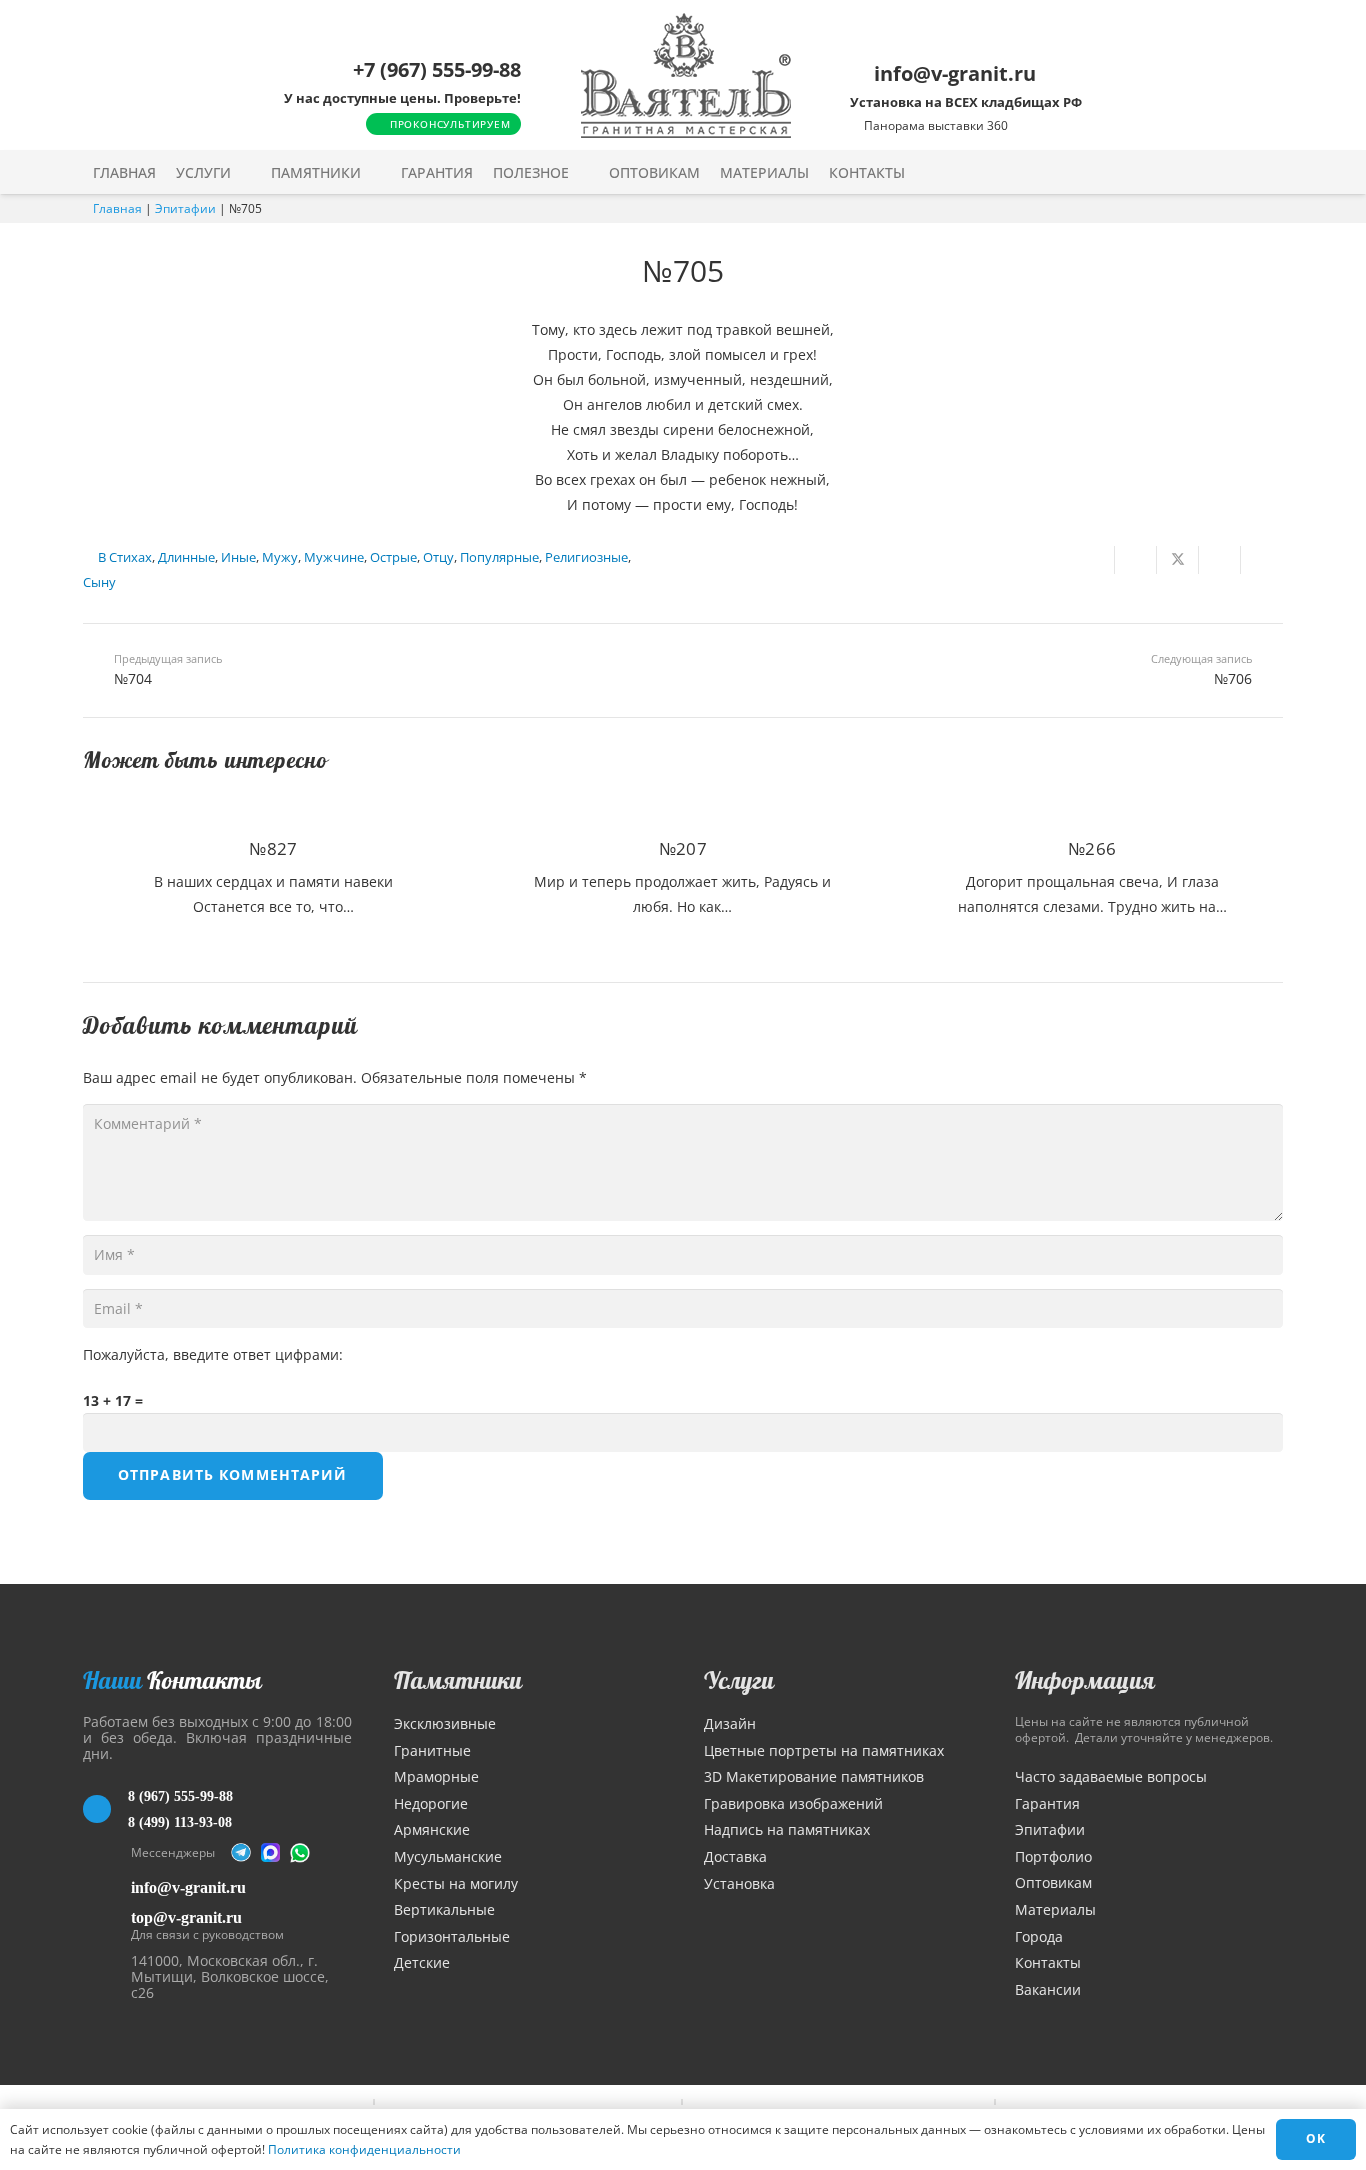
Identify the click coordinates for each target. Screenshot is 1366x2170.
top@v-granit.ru (186, 1917)
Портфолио (1053, 1856)
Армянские (432, 1829)
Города (1039, 1936)
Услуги (739, 1680)
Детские (422, 1962)
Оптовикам (1053, 1882)
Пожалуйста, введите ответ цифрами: (213, 1354)
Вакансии (1048, 1989)
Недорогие (431, 1803)
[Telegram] (241, 1853)
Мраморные (436, 1776)
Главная (117, 208)
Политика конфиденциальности (364, 2149)
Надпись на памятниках (787, 1829)
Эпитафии (185, 208)
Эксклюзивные (445, 1723)
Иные (238, 557)
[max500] (271, 1853)
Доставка (735, 1856)
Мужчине (334, 557)
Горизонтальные (452, 1936)
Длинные (186, 557)
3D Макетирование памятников (814, 1776)
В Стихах (125, 557)
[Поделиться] (1136, 560)
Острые (393, 557)
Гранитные (432, 1750)
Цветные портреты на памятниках (824, 1750)
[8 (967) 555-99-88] (105, 1809)
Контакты (1048, 1962)
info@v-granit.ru (188, 1887)
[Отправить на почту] (1094, 560)
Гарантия (1047, 1803)
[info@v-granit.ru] (107, 1887)
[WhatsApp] (300, 1853)
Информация (1085, 1680)
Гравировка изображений (793, 1803)
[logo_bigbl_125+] (686, 75)
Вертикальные (444, 1909)
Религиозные (586, 557)
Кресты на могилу (456, 1883)
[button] (244, 172)
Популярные (499, 557)
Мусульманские (448, 1856)
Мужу (280, 557)
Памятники (458, 1680)
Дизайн (730, 1723)
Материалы (1055, 1909)
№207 (683, 848)
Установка (739, 1883)
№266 (1092, 848)
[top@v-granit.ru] (107, 1922)
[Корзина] (1231, 172)
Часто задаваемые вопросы (1111, 1776)
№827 (273, 848)
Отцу (438, 557)
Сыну (99, 582)
